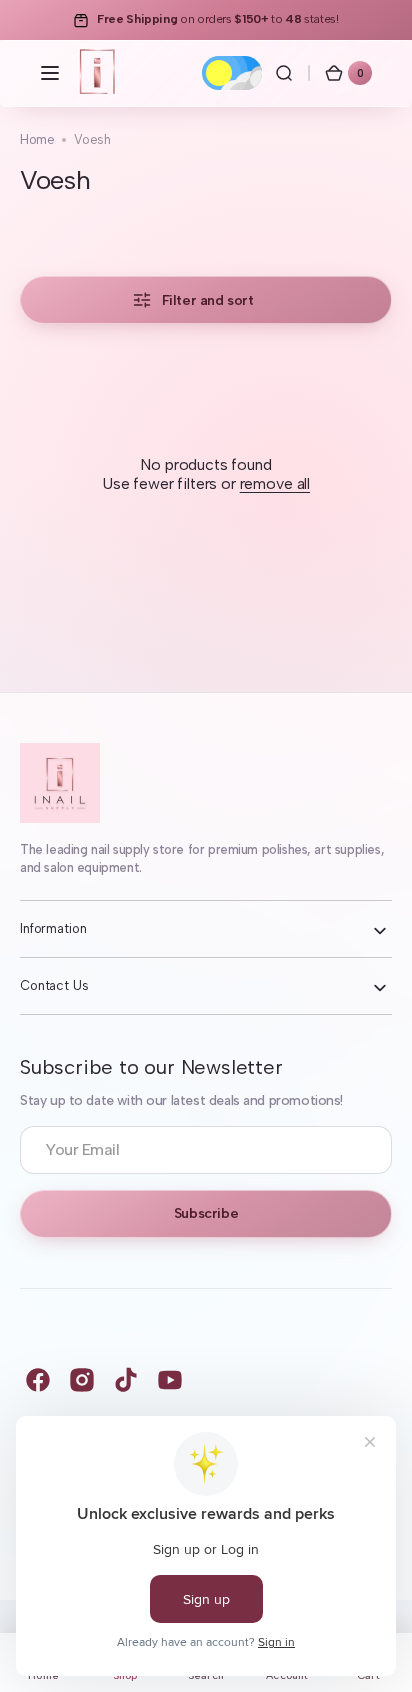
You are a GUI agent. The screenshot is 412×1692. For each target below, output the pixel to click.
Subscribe (206, 1213)
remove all (275, 484)
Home (37, 139)
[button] (50, 73)
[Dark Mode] (232, 73)
